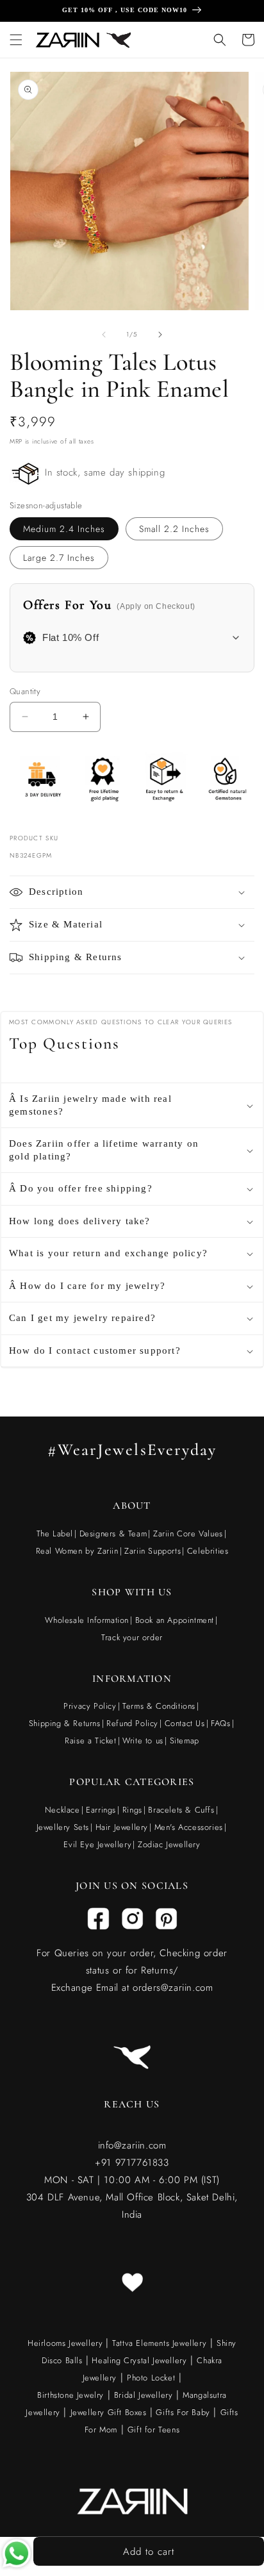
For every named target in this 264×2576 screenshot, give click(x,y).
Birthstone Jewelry (70, 2395)
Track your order (132, 1637)
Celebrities (208, 1551)
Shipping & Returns (65, 1723)
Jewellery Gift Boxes (109, 2412)
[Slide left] (104, 335)
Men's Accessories (189, 1827)
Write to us (143, 1741)
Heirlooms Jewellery (67, 2343)
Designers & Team (113, 1533)
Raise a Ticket (90, 1741)
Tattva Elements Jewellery (159, 2343)
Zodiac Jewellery (169, 1844)
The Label (55, 1533)
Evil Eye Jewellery (97, 1844)
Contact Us (185, 1723)
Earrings (101, 1810)
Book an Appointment (175, 1620)
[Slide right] (160, 335)
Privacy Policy (90, 1706)
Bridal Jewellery (144, 2395)
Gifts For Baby (182, 2412)
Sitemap (185, 1741)
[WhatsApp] (17, 2556)
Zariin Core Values (188, 1533)
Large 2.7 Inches (59, 558)
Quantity (25, 691)
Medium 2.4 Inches (64, 529)
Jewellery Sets (63, 1827)
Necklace (62, 1810)
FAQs (220, 1723)
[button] (16, 40)
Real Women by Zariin (77, 1551)
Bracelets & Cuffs (181, 1810)
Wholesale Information (87, 1620)
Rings (132, 1810)
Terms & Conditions (159, 1706)
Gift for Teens (153, 2430)
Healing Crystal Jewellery (138, 2360)
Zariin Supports (153, 1551)
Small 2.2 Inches (174, 529)
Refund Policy (132, 1723)
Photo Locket (151, 2378)
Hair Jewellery (122, 1827)
